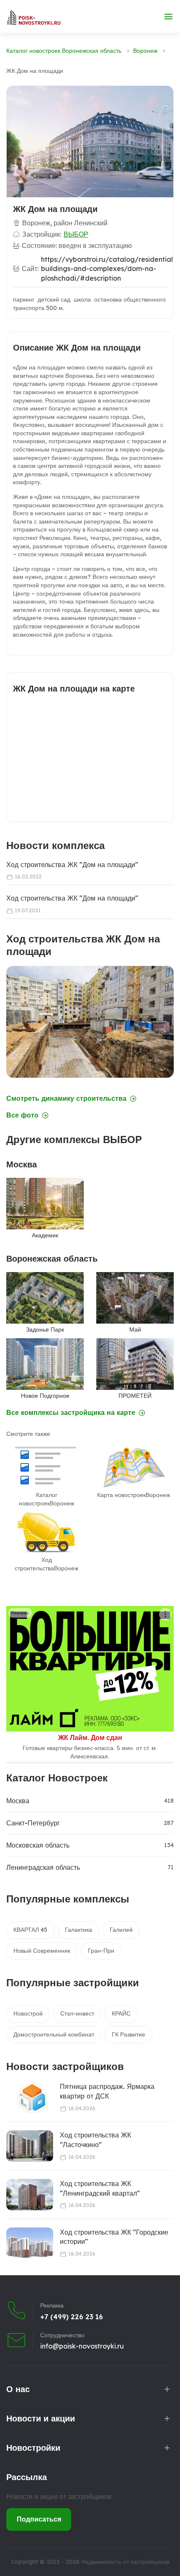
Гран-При (101, 1951)
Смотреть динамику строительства (66, 1098)
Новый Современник (42, 1951)
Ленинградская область (43, 1867)
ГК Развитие (129, 2034)
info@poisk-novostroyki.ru (82, 2346)
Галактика (78, 1930)
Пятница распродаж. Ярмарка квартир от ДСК (107, 2091)
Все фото (22, 1115)
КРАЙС (121, 2013)
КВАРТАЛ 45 (30, 1930)
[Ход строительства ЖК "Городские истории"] (30, 2243)
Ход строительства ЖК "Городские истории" (114, 2237)
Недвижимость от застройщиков (125, 2562)
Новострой (28, 2013)
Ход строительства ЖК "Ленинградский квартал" (100, 2188)
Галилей (121, 1930)
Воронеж (145, 51)
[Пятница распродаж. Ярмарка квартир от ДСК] (27, 2097)
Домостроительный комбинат (54, 2034)
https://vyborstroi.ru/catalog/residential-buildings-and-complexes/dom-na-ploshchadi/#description (108, 269)
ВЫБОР (76, 234)
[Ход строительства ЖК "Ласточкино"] (30, 2146)
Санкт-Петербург (33, 1823)
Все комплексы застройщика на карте (71, 1413)
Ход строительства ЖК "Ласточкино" (95, 2140)
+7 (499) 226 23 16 (72, 2317)
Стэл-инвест (77, 2013)
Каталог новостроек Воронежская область (64, 51)
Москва (18, 1801)
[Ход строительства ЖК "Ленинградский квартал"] (30, 2195)
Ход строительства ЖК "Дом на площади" (72, 865)
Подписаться (39, 2519)
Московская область (38, 1845)
